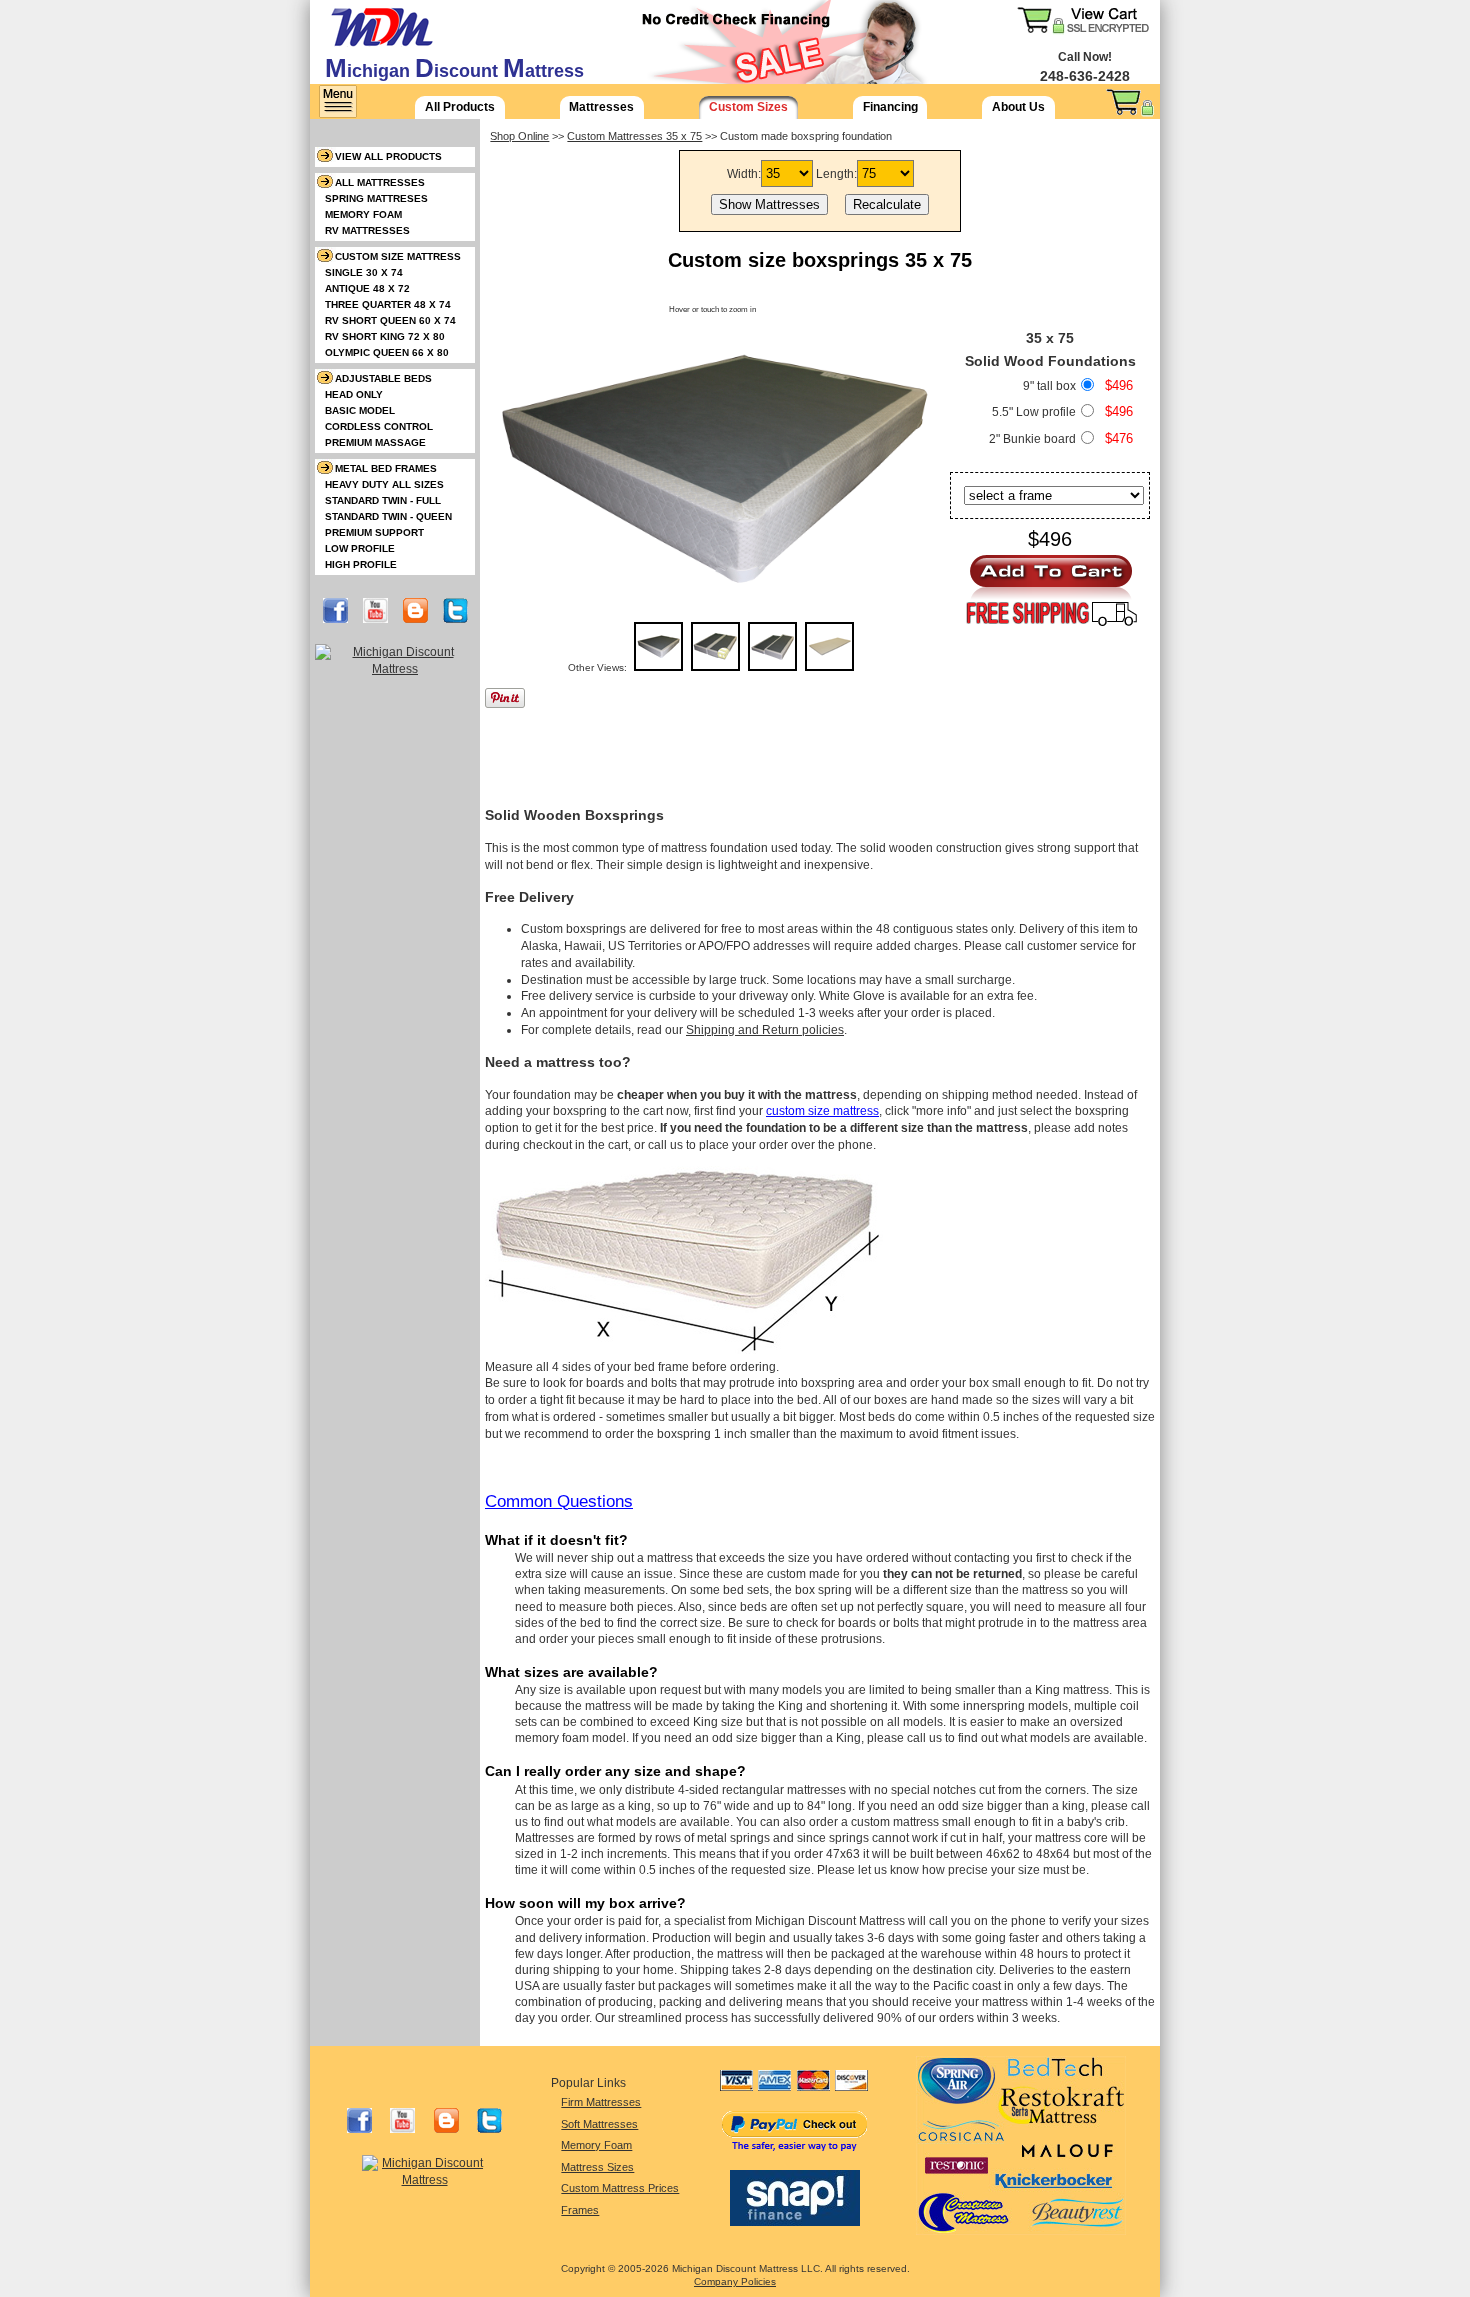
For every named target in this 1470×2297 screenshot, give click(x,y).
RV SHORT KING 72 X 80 (385, 336)
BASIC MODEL (360, 410)
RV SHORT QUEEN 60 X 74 (390, 320)
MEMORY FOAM (363, 214)
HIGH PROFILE (361, 564)
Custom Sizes (748, 107)
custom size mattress (822, 1111)
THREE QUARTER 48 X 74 (388, 304)
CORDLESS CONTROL (379, 426)
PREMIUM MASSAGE (375, 442)
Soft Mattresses (599, 2124)
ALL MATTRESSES (380, 182)
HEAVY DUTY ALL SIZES (384, 484)
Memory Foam (596, 2145)
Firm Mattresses (601, 2102)
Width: (744, 174)
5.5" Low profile (1034, 412)
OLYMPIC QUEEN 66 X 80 (387, 352)
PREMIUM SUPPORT (374, 532)
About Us (1018, 107)
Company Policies (735, 2281)
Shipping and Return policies (765, 1030)
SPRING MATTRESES (376, 198)
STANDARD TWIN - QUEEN (388, 516)
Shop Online (519, 136)
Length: (836, 174)
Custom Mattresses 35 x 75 (634, 136)
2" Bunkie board (1032, 439)
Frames (580, 2210)
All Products (460, 107)
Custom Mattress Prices (620, 2188)
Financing (890, 107)
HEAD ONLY (354, 394)
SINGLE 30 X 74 (364, 272)
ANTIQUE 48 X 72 (367, 288)
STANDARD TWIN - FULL (383, 500)
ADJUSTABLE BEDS (383, 378)
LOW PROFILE (360, 548)
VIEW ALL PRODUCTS (388, 156)
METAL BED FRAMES (386, 468)
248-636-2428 (1085, 76)
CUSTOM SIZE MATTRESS (398, 256)
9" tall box (1049, 386)
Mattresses (601, 107)
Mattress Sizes (597, 2167)
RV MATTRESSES (367, 230)
